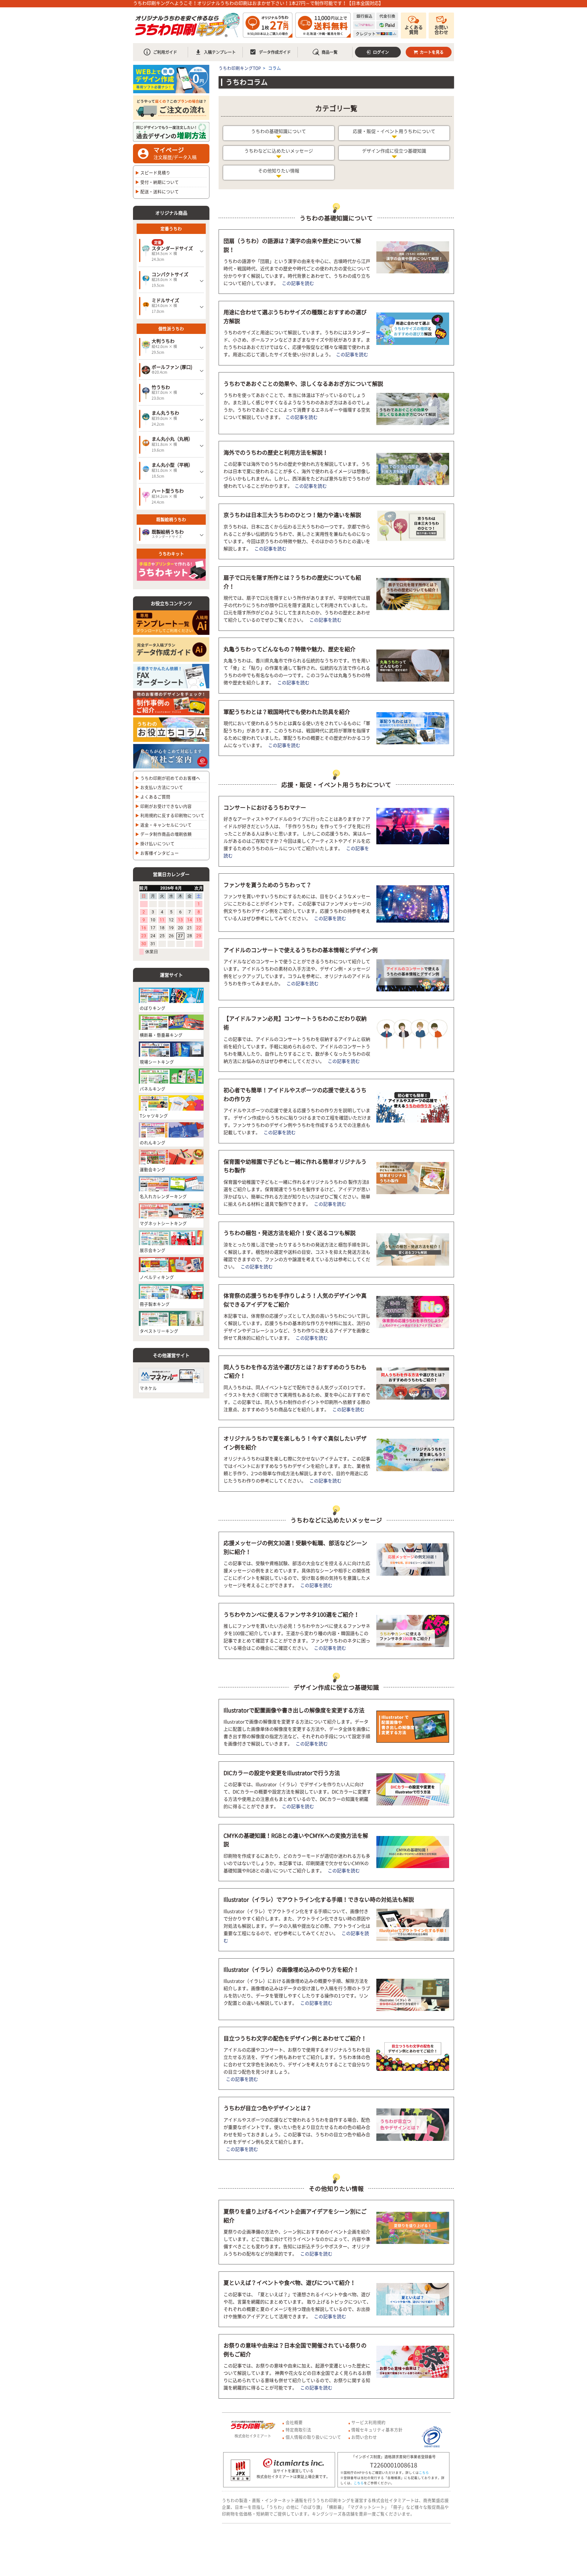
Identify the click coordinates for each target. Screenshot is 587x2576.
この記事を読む (298, 283)
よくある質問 (414, 30)
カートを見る (432, 52)
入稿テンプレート (220, 52)
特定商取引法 (298, 2430)
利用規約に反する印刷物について (172, 815)
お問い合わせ (441, 30)
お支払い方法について (162, 787)
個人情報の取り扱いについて (313, 2437)
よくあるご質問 (155, 797)
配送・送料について (160, 191)
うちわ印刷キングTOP (240, 68)
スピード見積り (155, 172)
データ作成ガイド (270, 52)
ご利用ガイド (165, 52)
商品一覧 (330, 52)
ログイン (381, 52)
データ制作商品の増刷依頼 (166, 834)
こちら (424, 2472)
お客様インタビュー (160, 853)
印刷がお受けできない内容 (166, 806)
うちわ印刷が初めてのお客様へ (170, 778)
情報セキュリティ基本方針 (377, 2430)
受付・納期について (160, 182)
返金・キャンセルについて (166, 825)
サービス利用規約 (368, 2422)
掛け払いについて (157, 843)
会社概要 (294, 2422)
